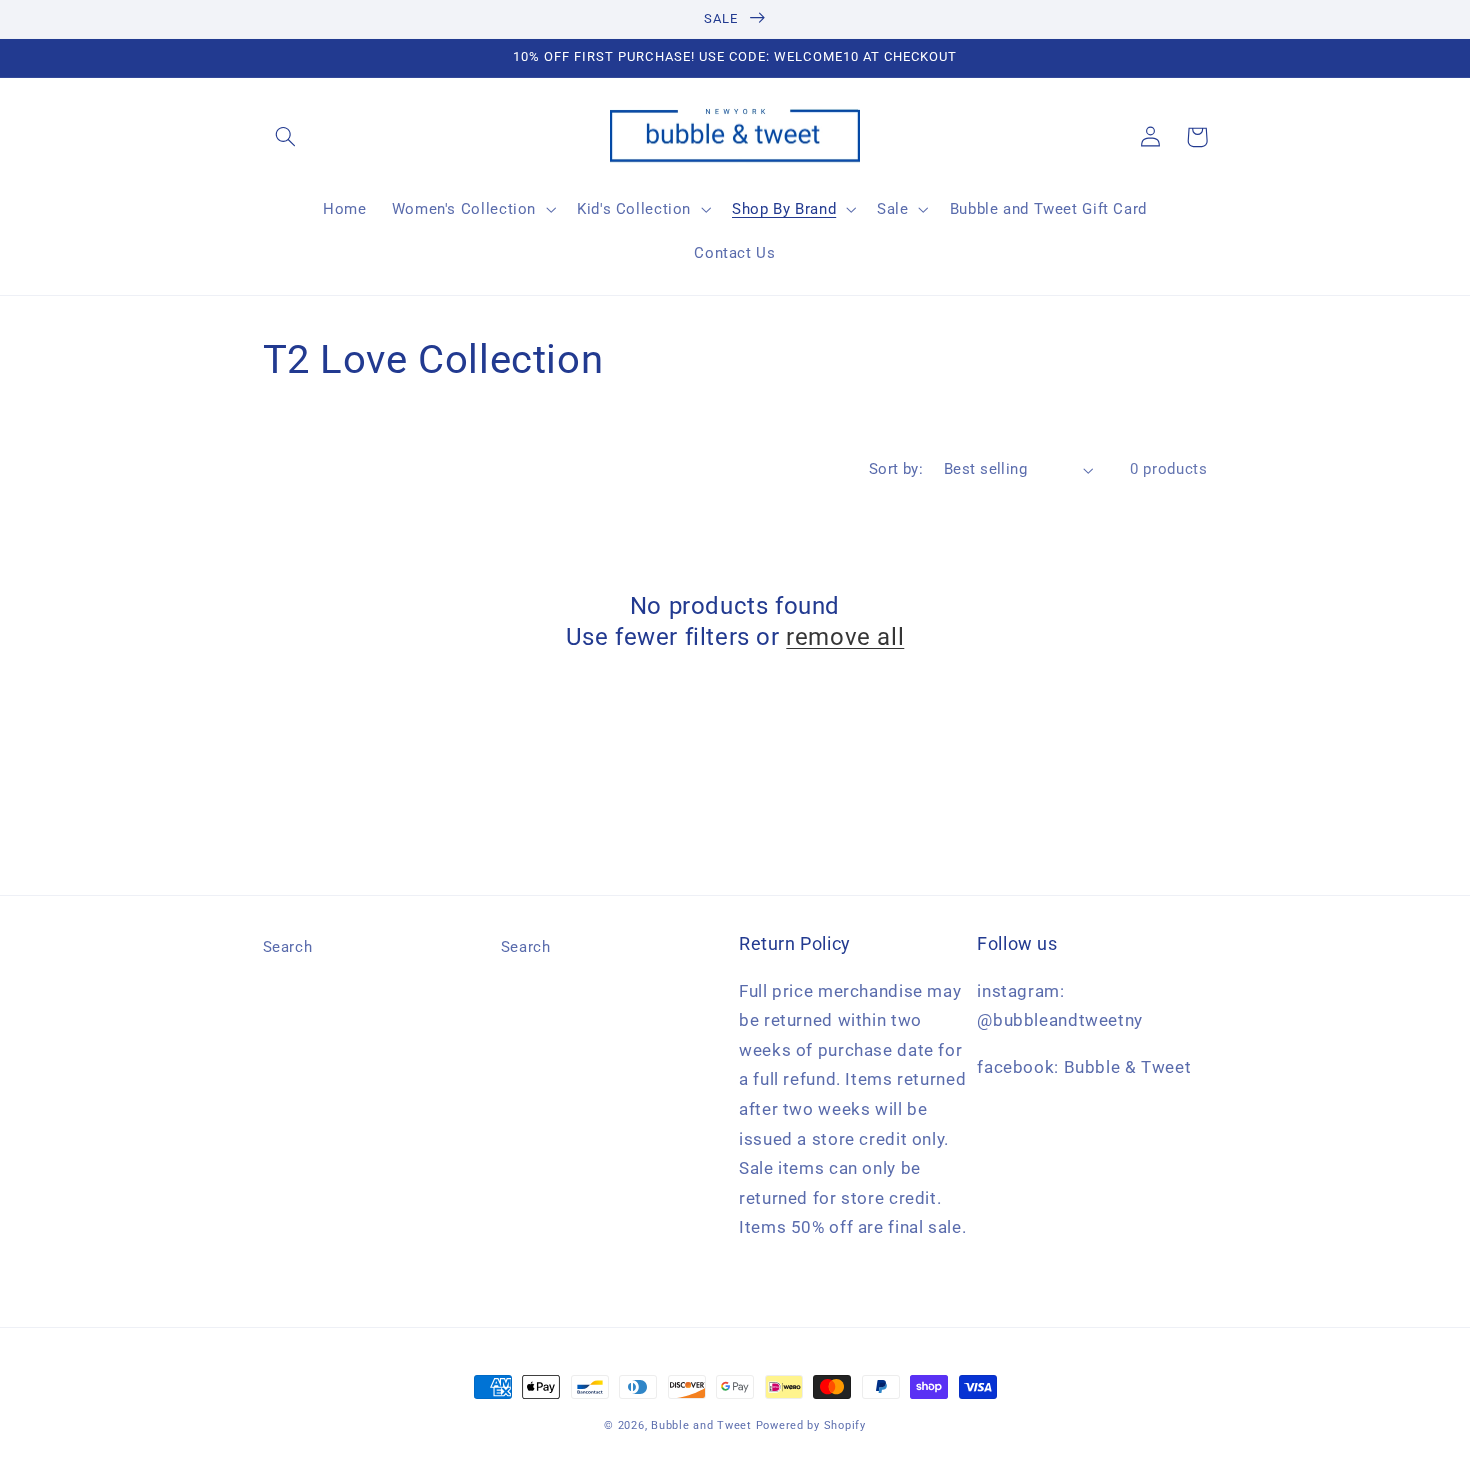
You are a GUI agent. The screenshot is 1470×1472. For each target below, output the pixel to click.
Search (288, 947)
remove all (845, 637)
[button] (286, 137)
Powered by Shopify (811, 1425)
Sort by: (896, 469)
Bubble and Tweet (701, 1425)
